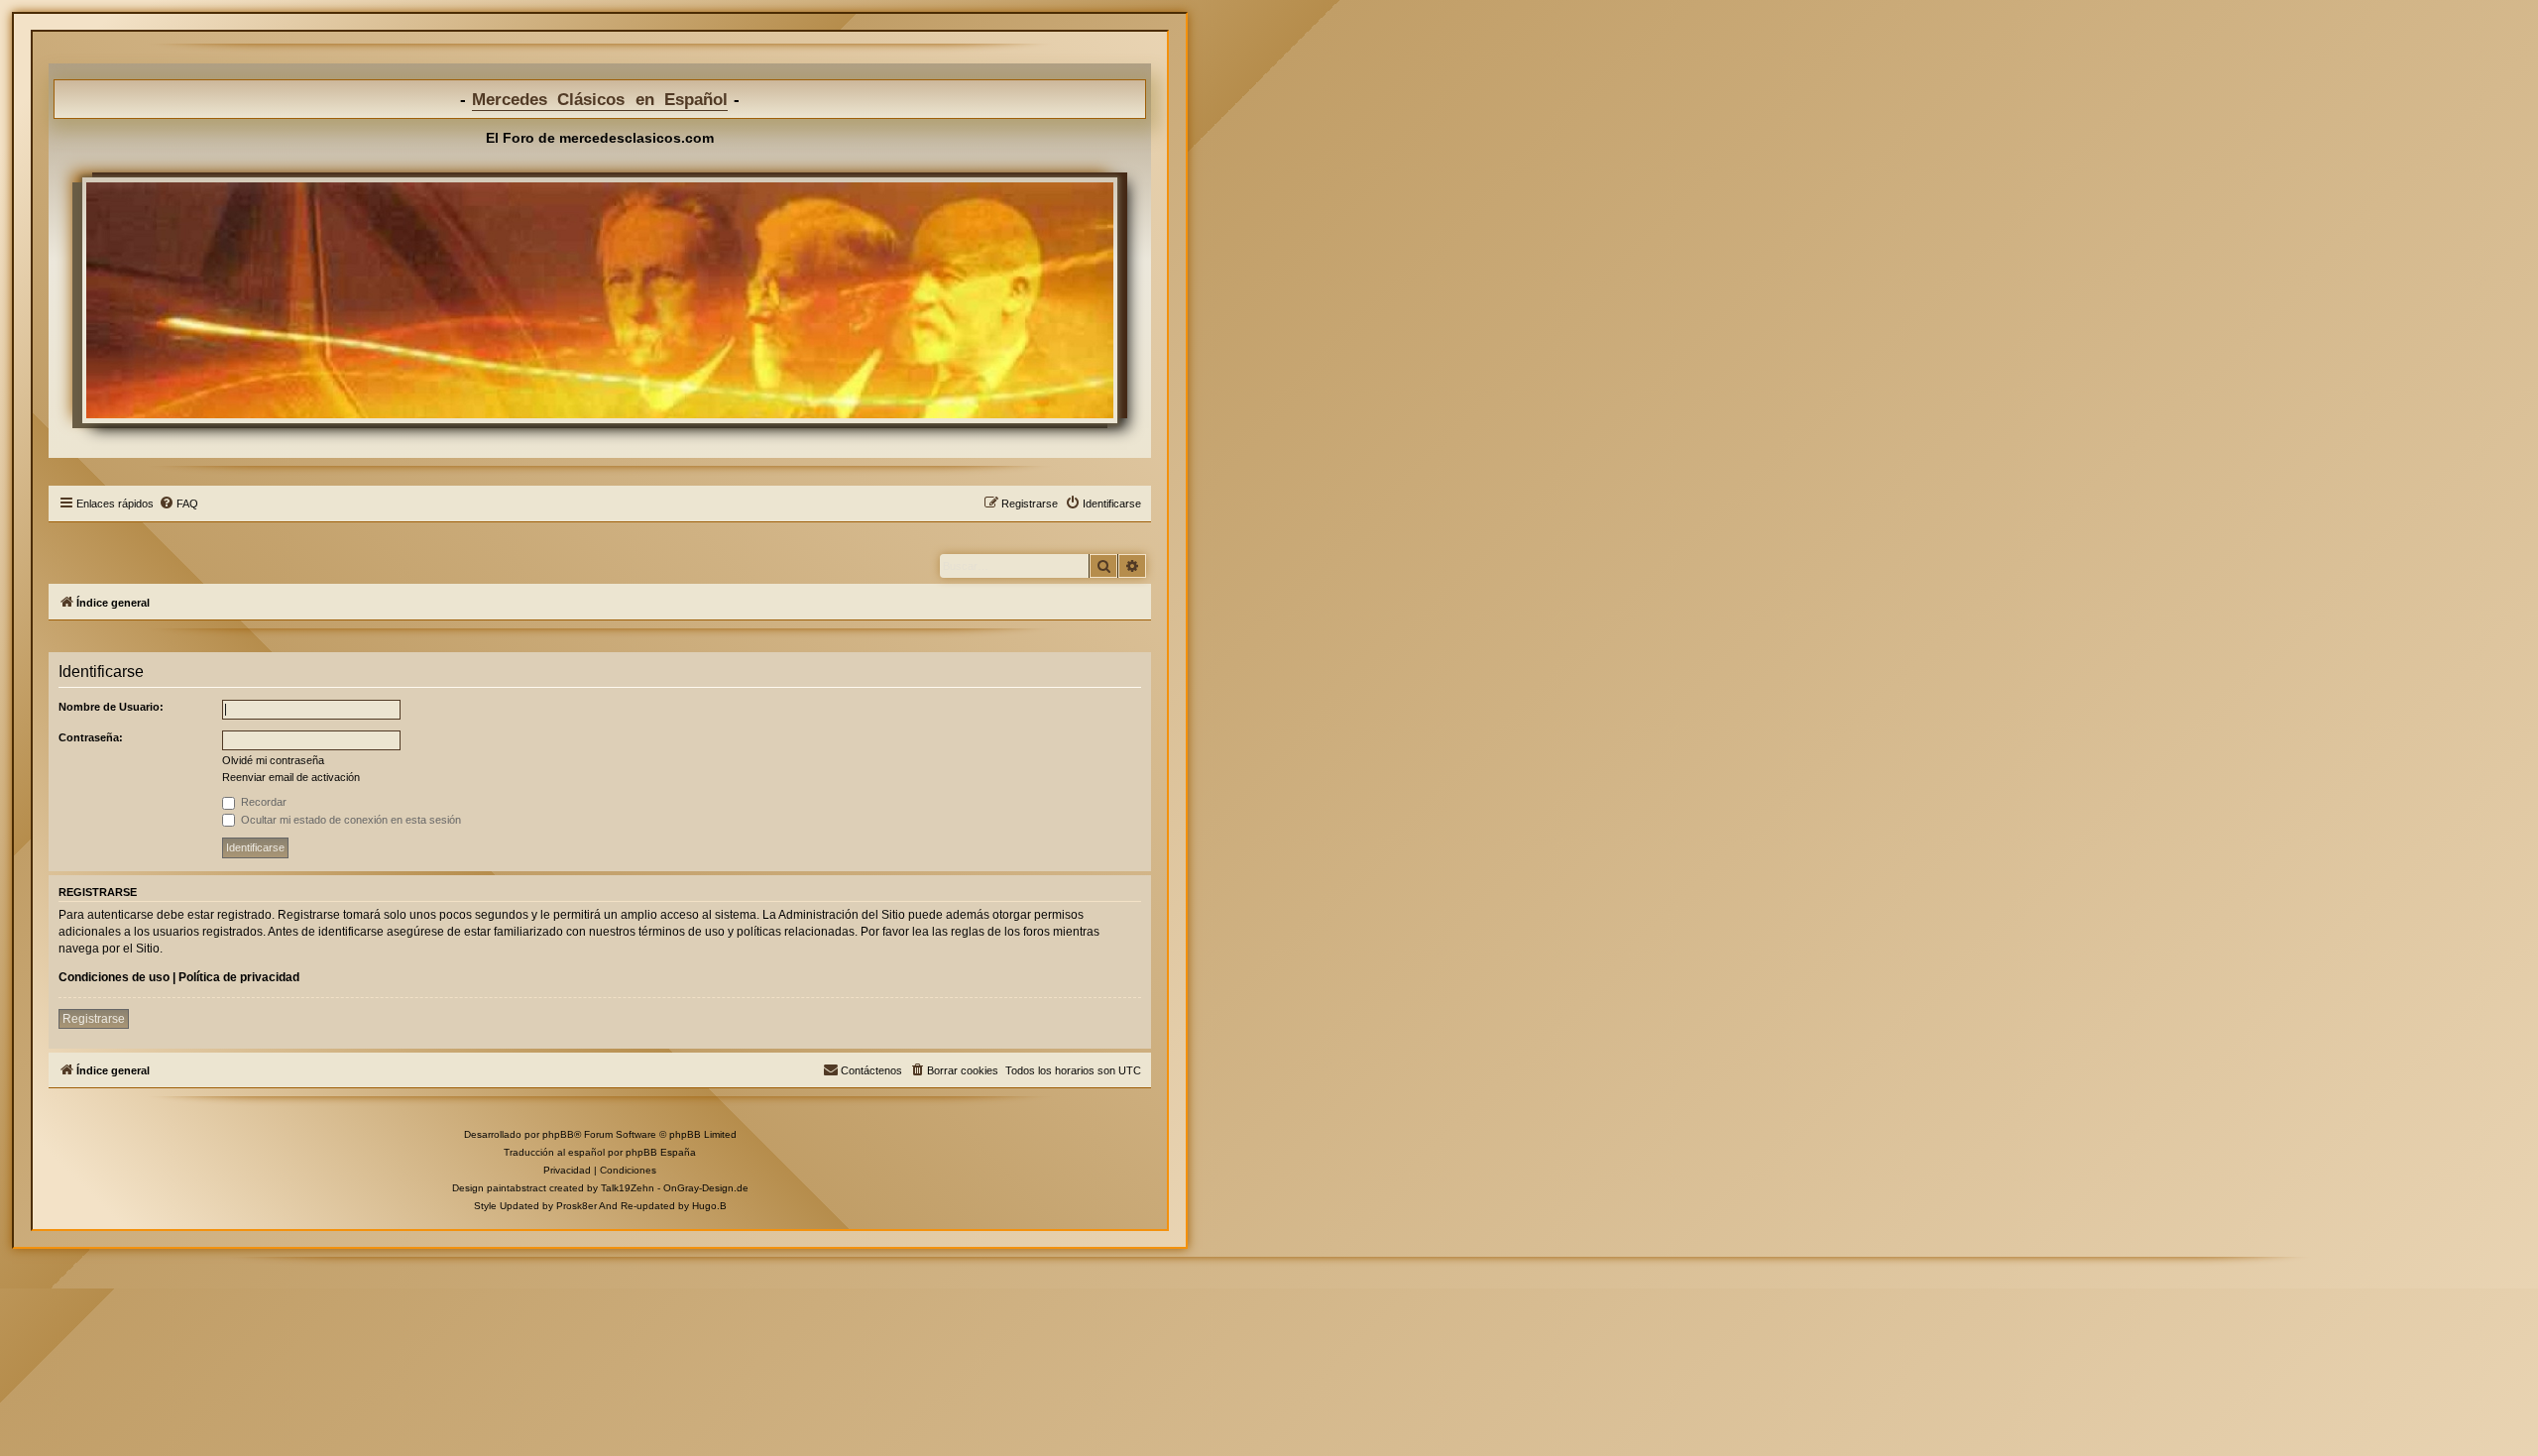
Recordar (262, 802)
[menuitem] (178, 504)
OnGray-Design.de (706, 1188)
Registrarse (94, 1019)
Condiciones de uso (114, 977)
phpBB (558, 1134)
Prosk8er (577, 1206)
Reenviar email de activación (291, 777)
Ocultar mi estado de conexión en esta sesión (349, 820)
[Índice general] (600, 300)
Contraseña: (91, 737)
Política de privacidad (239, 977)
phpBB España (661, 1152)
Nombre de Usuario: (111, 707)
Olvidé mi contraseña (273, 760)
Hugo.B (709, 1206)
